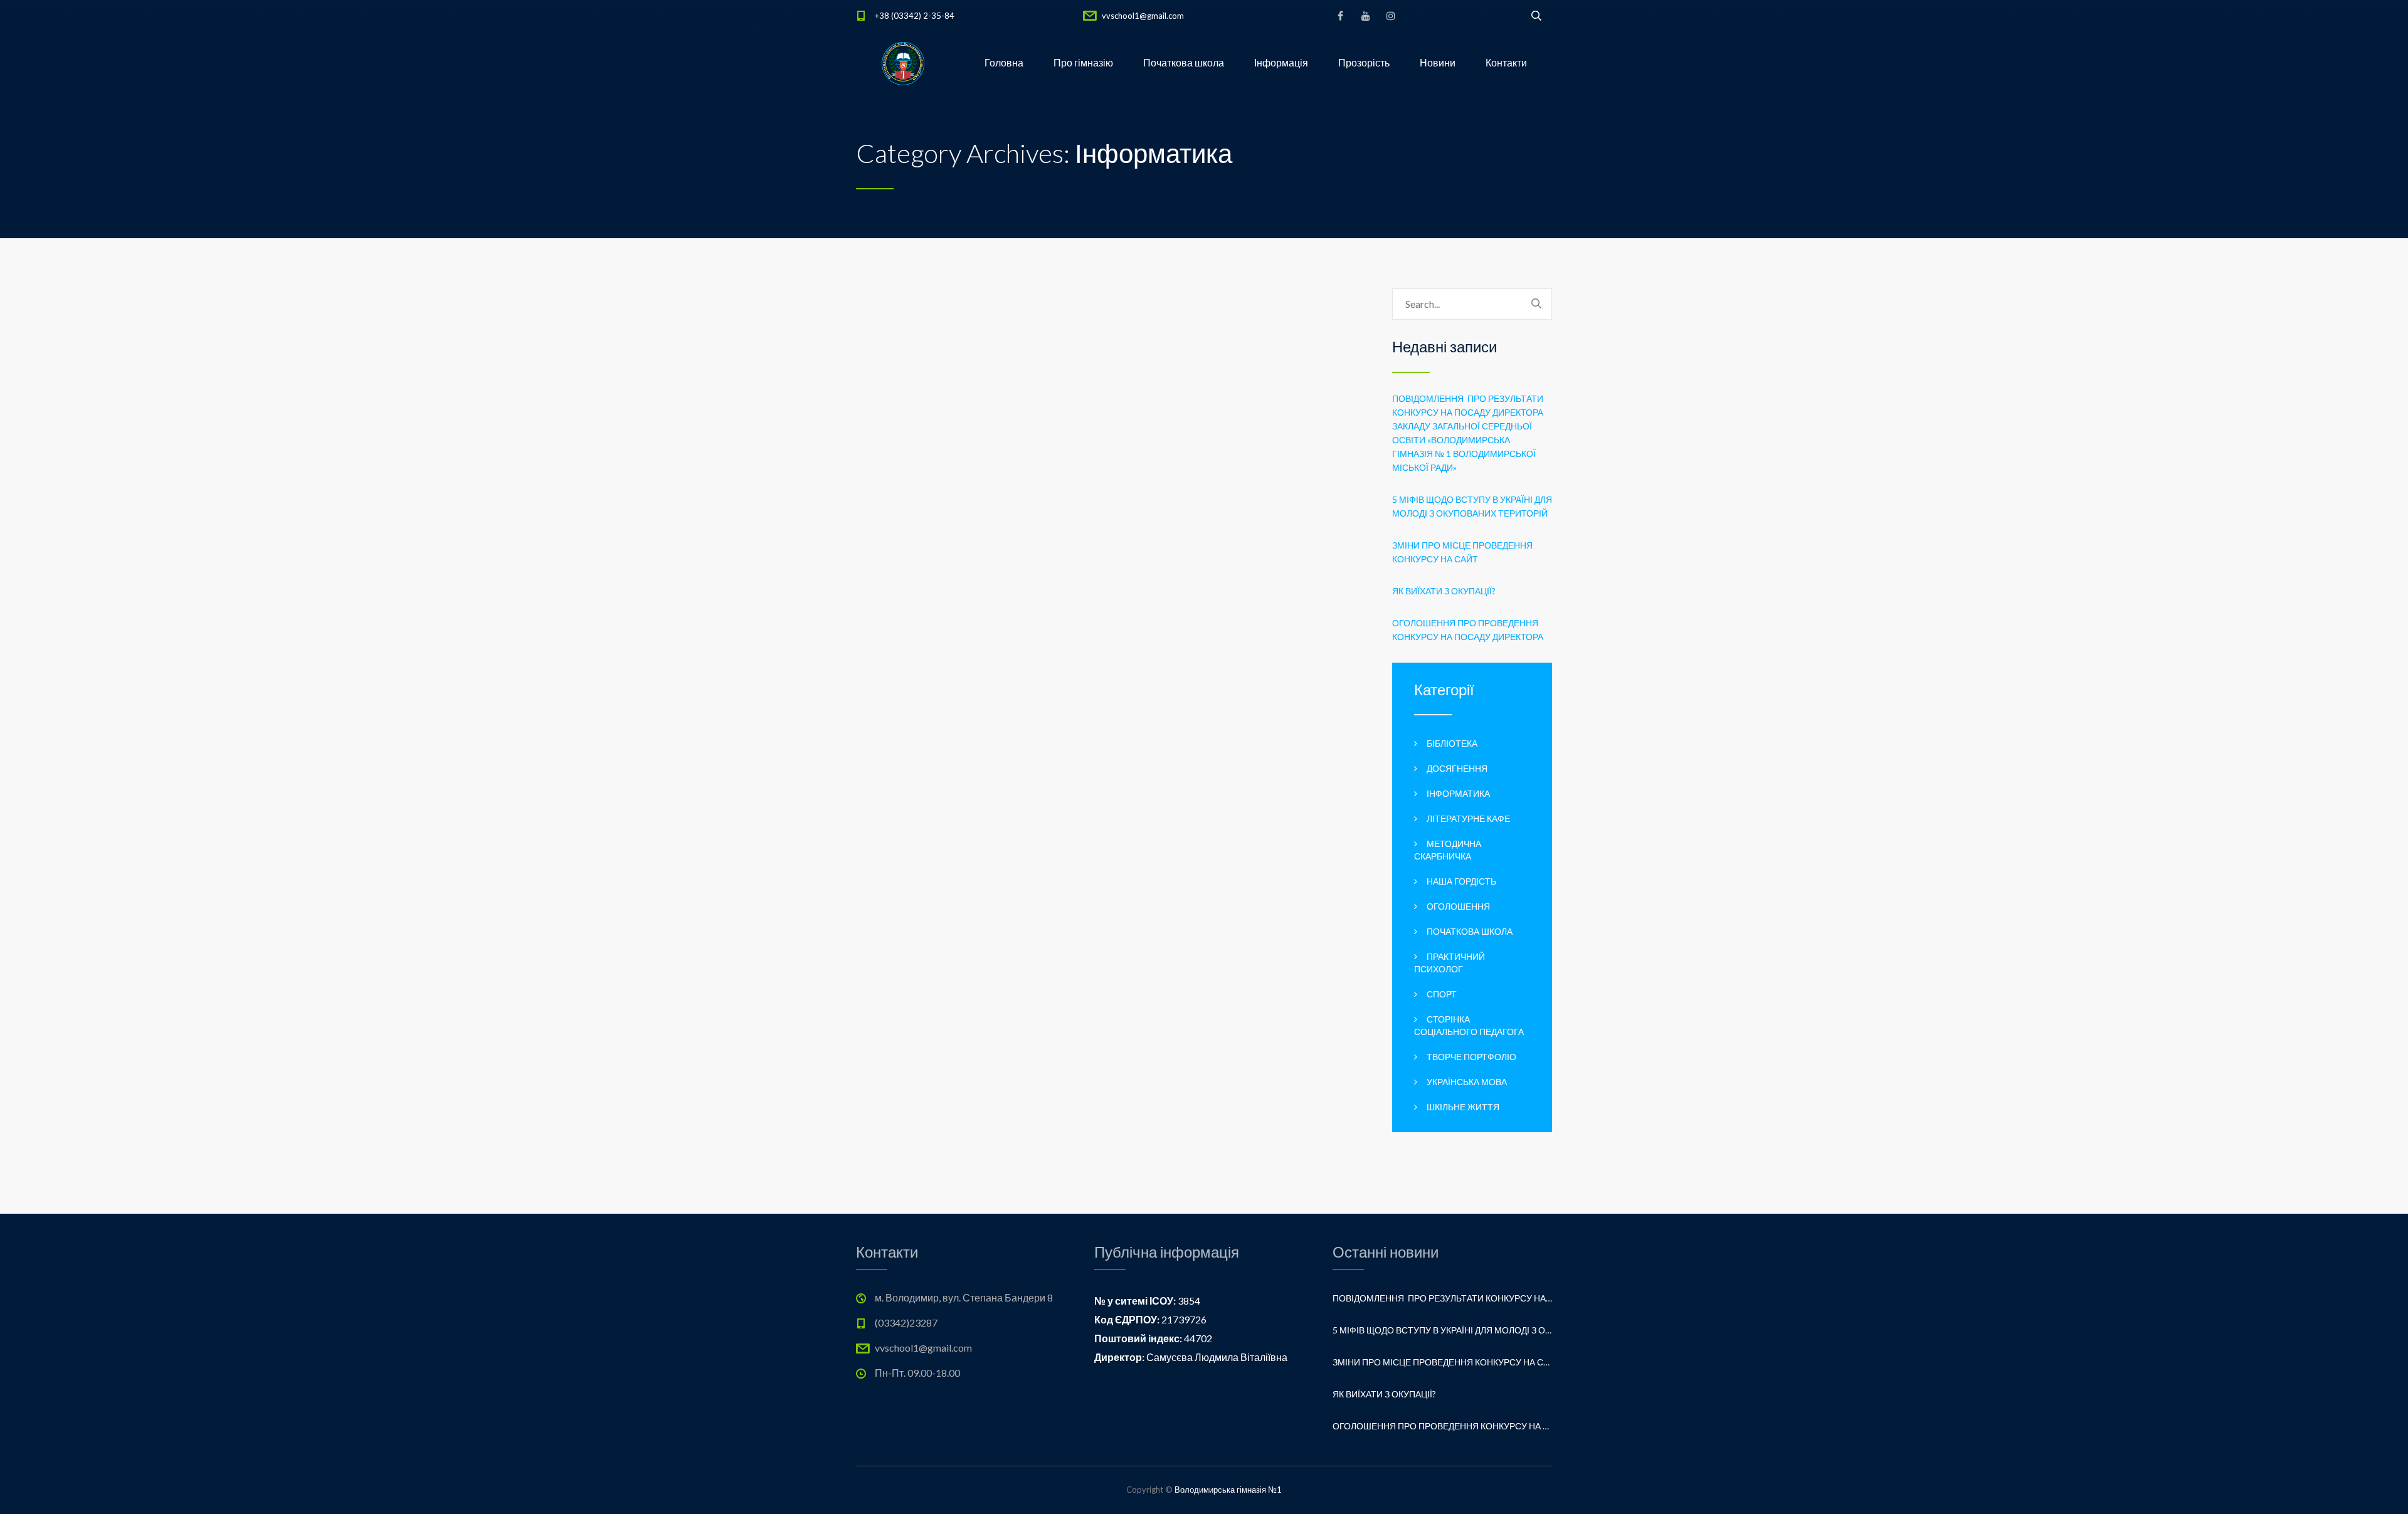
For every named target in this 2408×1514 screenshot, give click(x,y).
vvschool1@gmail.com (1143, 16)
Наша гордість (1461, 881)
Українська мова (1467, 1082)
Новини (1438, 62)
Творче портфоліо (1471, 1057)
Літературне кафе (1468, 818)
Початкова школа (1184, 62)
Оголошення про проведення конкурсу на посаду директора (1468, 630)
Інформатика (1458, 793)
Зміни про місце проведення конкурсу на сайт (1462, 552)
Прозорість (1364, 62)
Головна (1004, 62)
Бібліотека (1452, 743)
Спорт (1442, 994)
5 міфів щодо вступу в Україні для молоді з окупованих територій (1472, 506)
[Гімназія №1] (903, 63)
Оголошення (1458, 906)
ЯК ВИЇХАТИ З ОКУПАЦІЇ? (1444, 591)
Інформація (1281, 62)
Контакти (1506, 62)
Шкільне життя (1463, 1107)
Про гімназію (1083, 62)
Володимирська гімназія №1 (1228, 1490)
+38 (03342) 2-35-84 (915, 16)
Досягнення (1457, 768)
